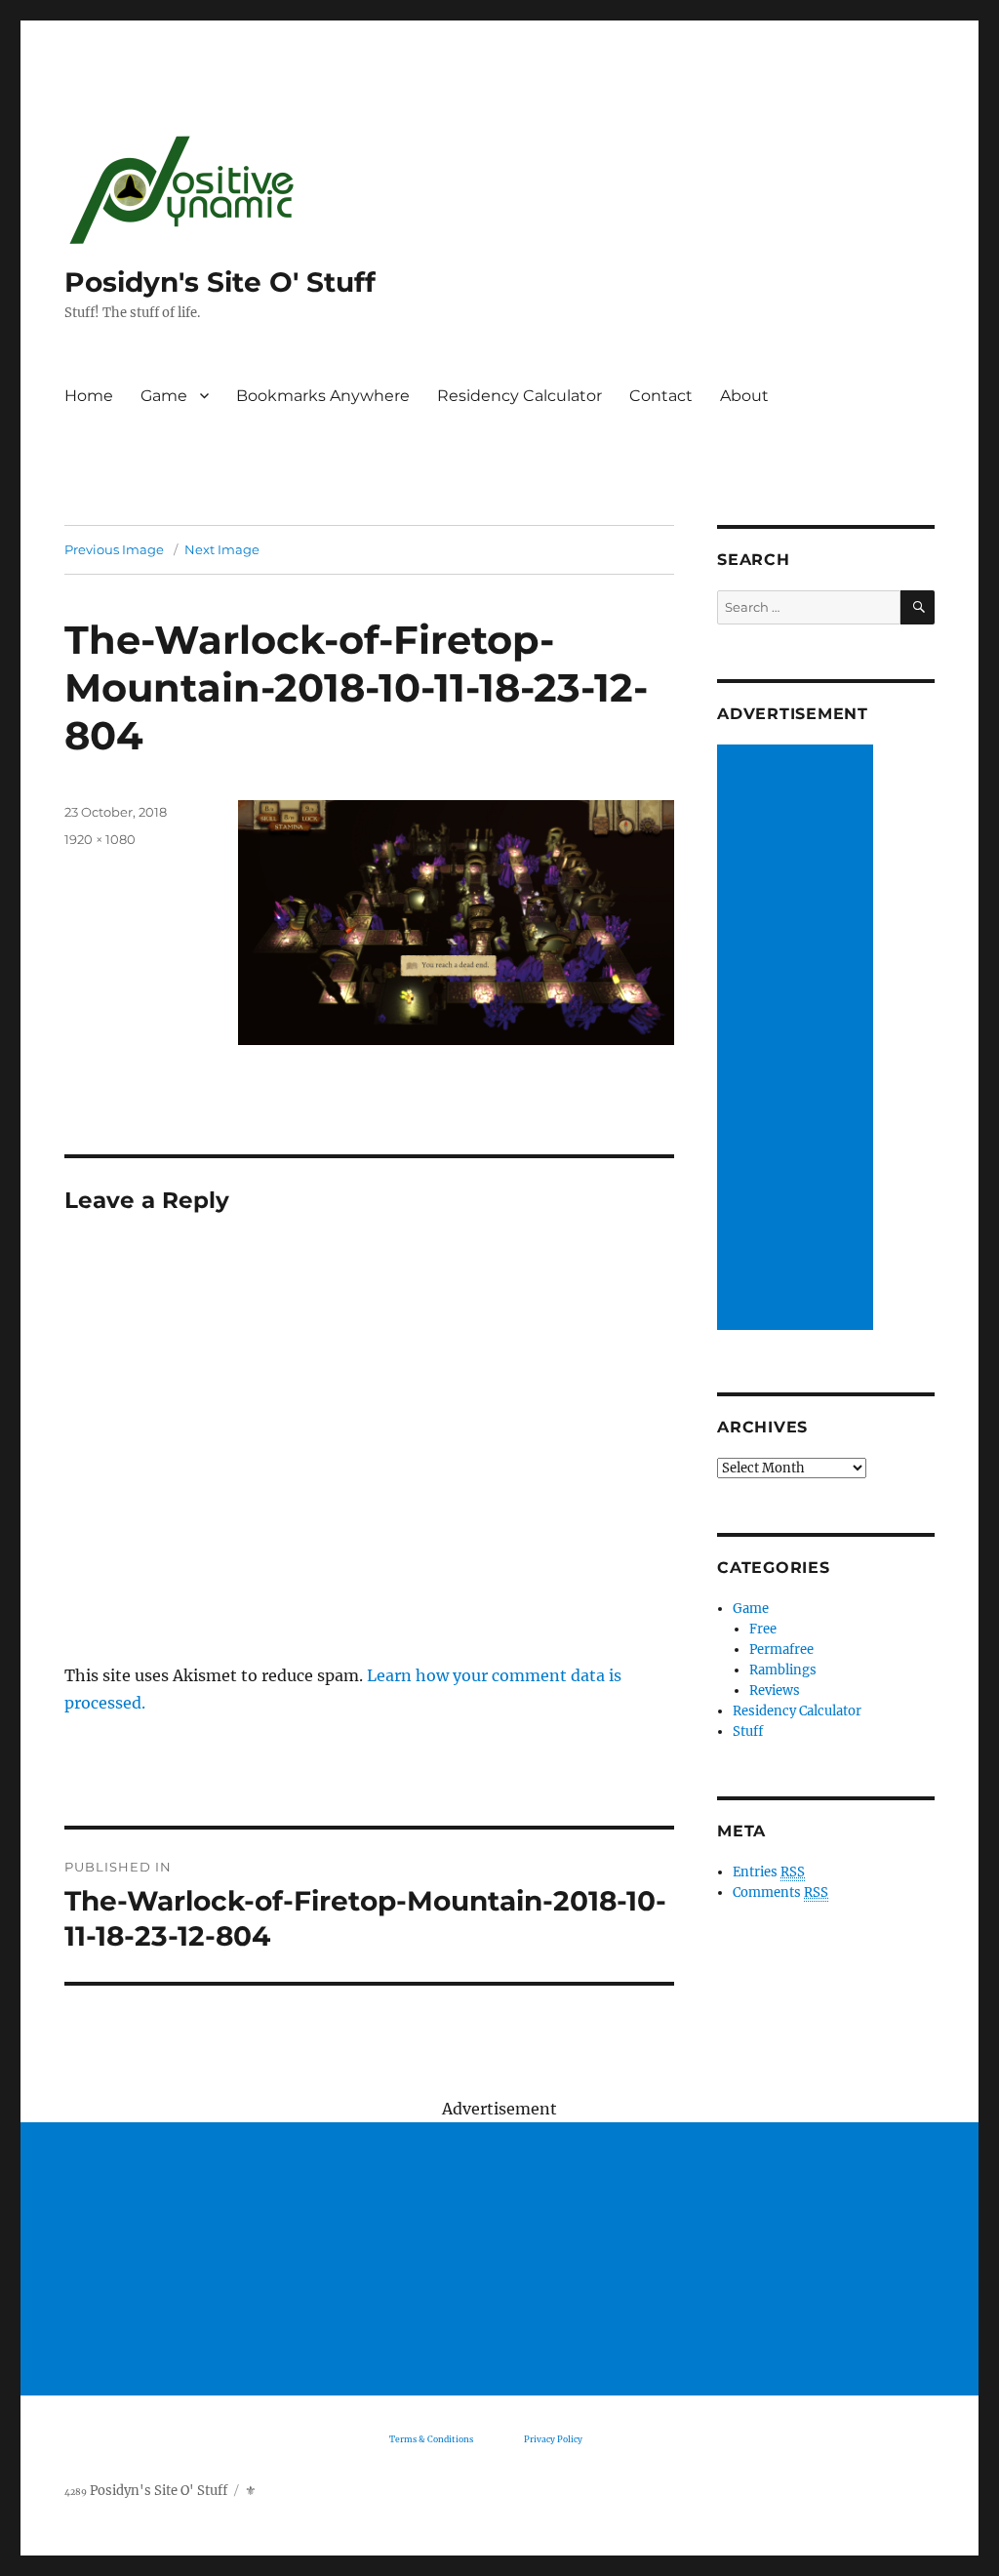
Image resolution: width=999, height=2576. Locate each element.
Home (89, 396)
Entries (769, 1872)
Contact (661, 396)
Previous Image (114, 549)
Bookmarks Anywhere (323, 396)
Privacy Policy (553, 2439)
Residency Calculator (519, 396)
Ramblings (783, 1670)
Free (763, 1629)
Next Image (222, 549)
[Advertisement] (798, 1039)
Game (164, 396)
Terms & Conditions (431, 2439)
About (744, 396)
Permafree (781, 1650)
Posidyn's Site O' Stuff (220, 282)
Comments (780, 1892)
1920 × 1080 (100, 839)
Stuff (748, 1731)
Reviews (775, 1690)
